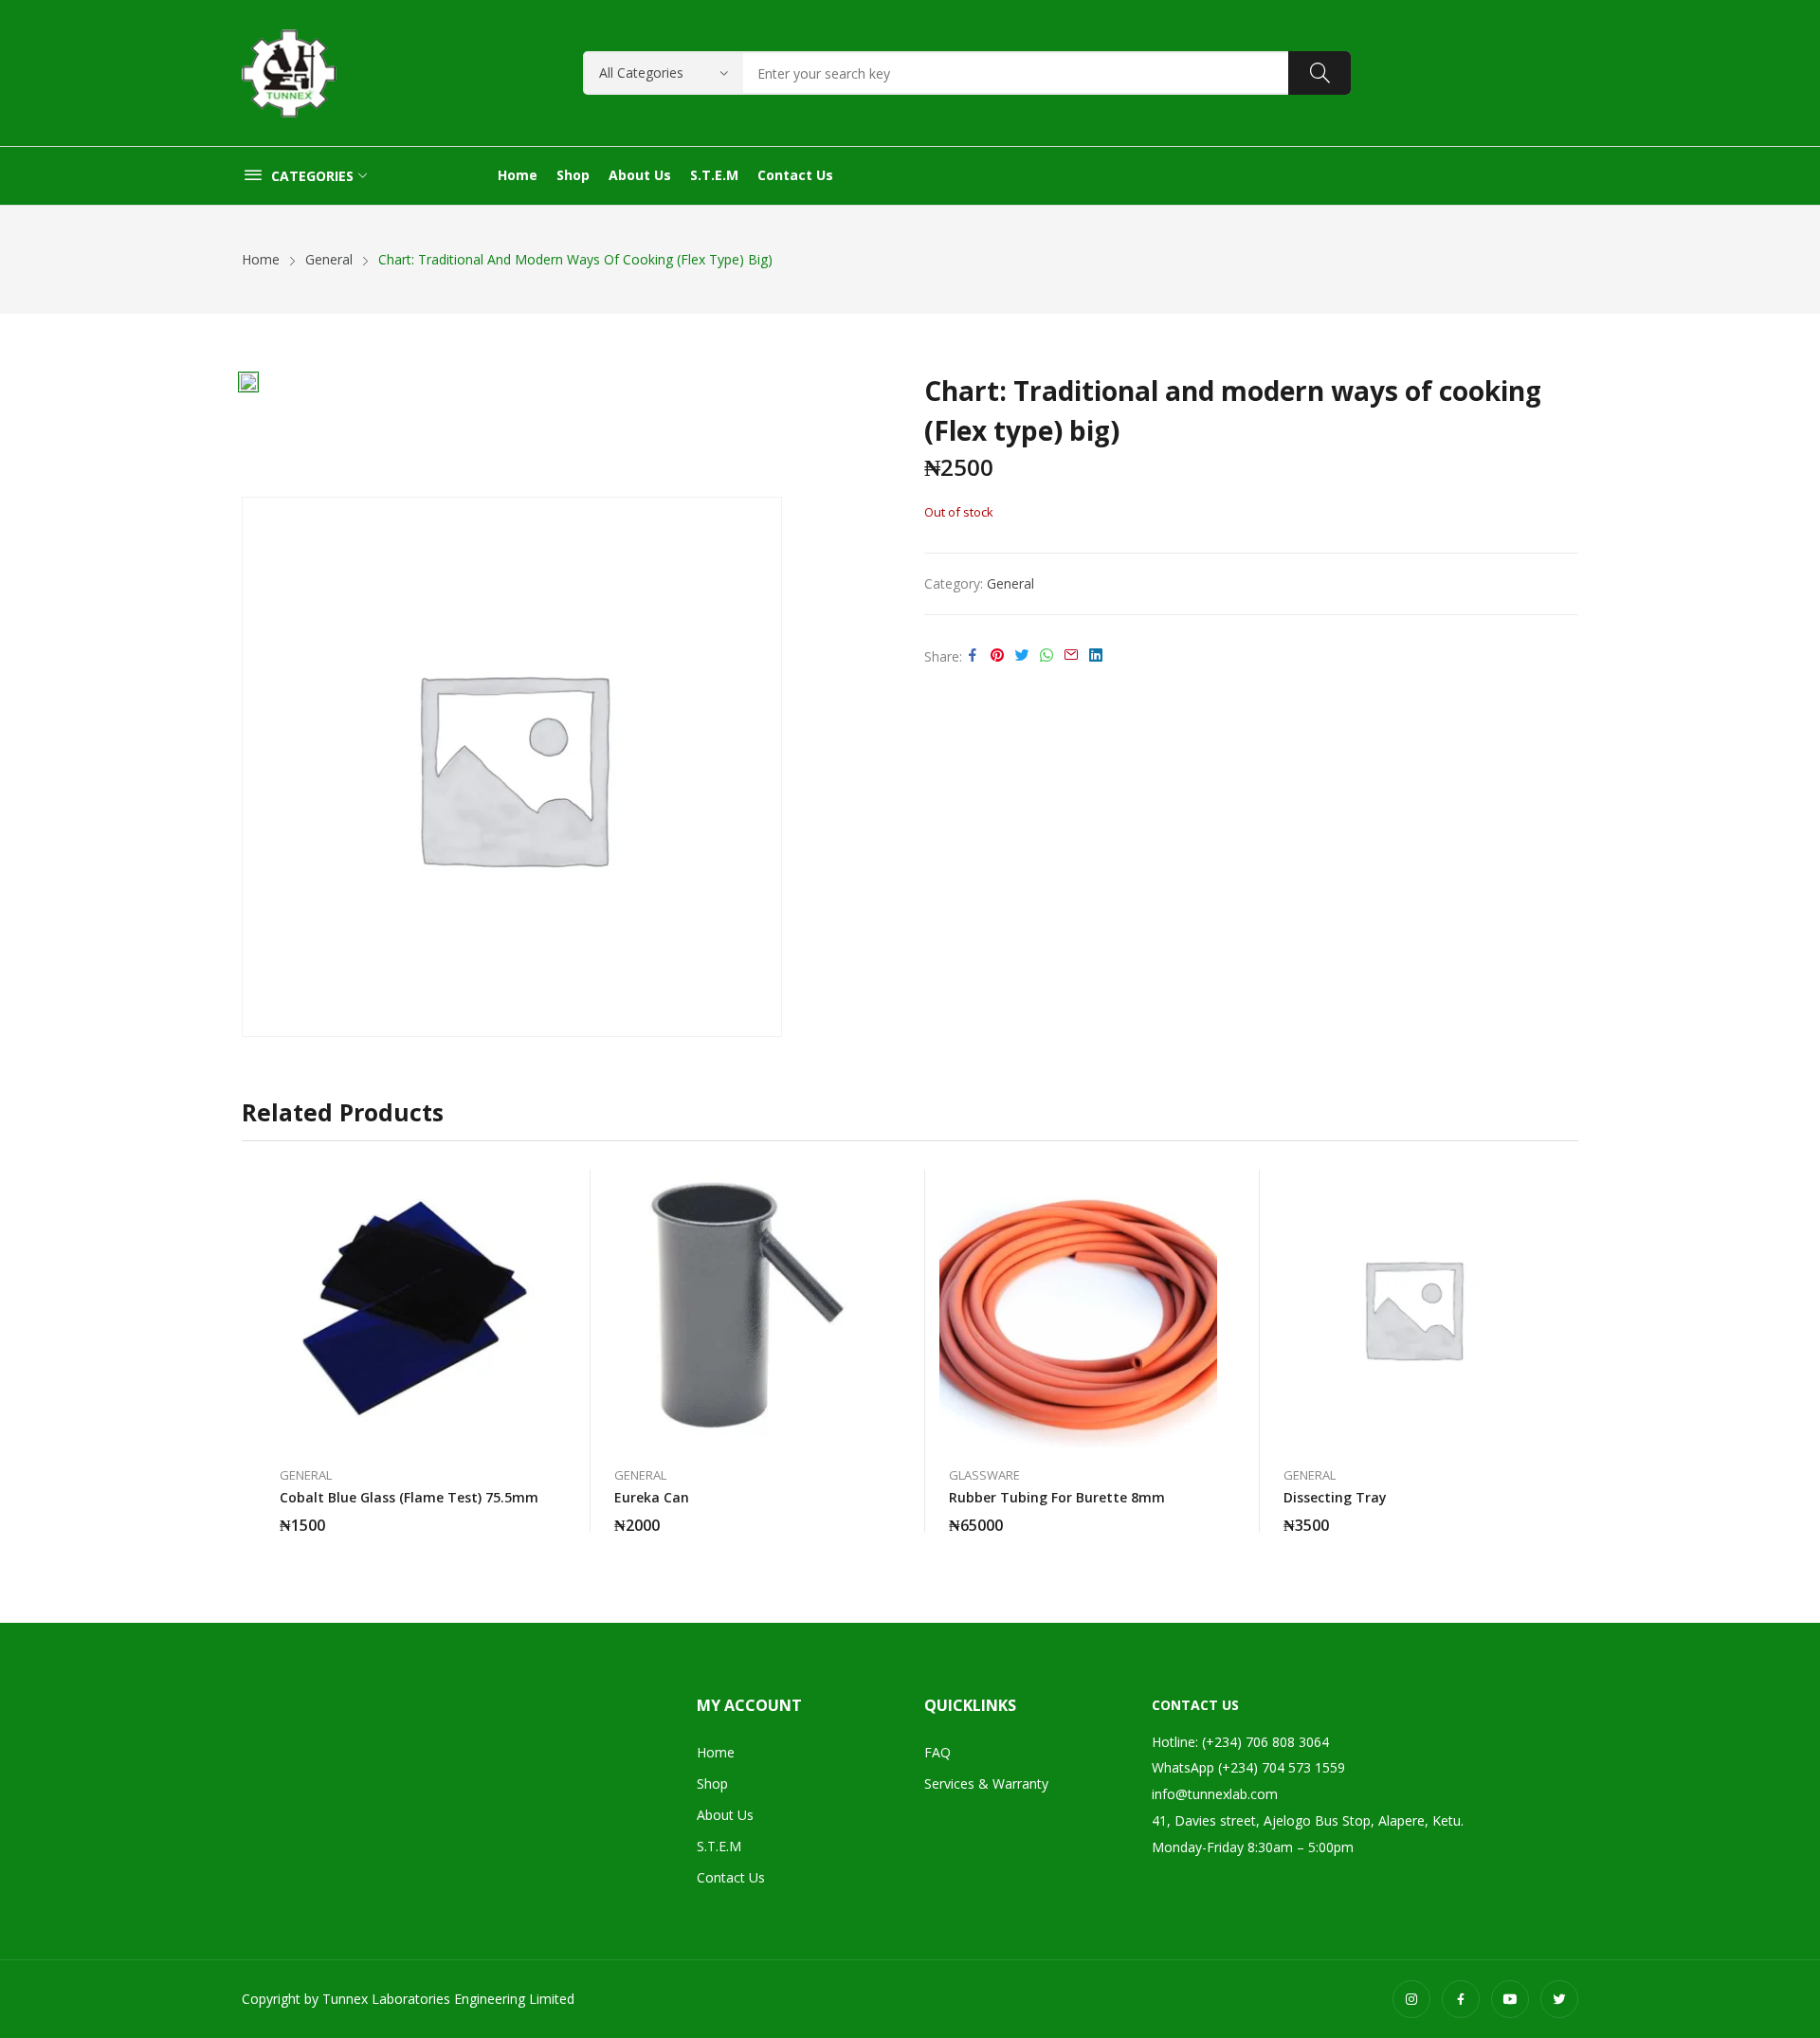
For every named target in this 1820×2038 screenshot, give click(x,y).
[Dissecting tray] (1413, 1309)
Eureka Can (652, 1497)
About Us (725, 1815)
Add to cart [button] (538, 1514)
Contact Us (731, 1877)
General (1010, 583)
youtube (1510, 1999)
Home (716, 1752)
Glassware (984, 1475)
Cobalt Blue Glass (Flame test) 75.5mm (409, 1497)
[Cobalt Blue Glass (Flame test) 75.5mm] (409, 1309)
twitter (1559, 1999)
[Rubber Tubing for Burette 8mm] (1078, 1309)
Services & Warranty (986, 1783)
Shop (712, 1783)
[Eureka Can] (744, 1309)
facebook (1461, 1999)
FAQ (937, 1752)
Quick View (538, 1189)
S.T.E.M (719, 1846)
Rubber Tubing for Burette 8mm (1057, 1497)
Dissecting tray (1335, 1497)
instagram (1411, 1999)
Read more (1208, 1514)
